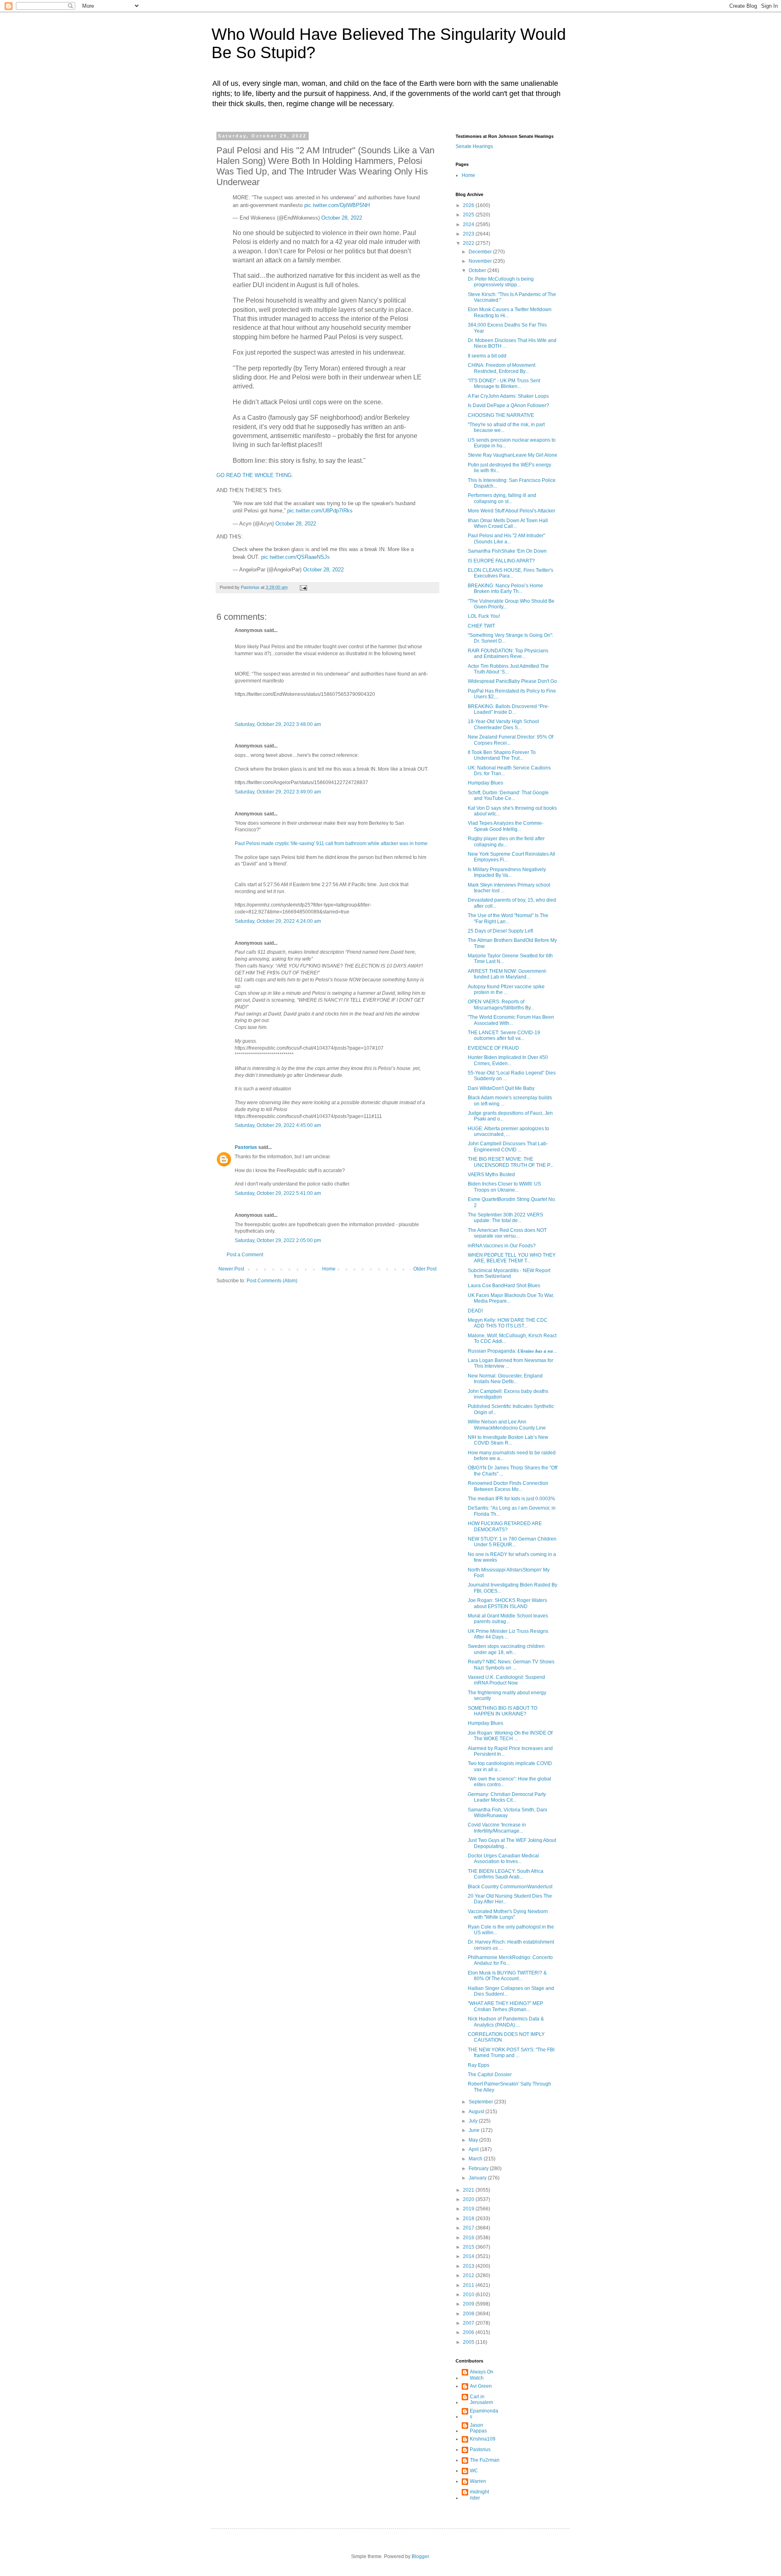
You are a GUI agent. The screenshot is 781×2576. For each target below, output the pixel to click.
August (477, 2112)
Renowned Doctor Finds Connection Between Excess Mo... (508, 1486)
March (476, 2159)
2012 (469, 2275)
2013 (469, 2266)
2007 (469, 2323)
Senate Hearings (474, 146)
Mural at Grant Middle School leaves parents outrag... (508, 1619)
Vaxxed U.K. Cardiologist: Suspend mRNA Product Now (506, 1680)
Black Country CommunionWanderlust (510, 1887)
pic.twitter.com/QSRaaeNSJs (296, 557)
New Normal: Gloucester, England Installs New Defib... (505, 1379)
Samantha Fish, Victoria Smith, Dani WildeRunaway (507, 1813)
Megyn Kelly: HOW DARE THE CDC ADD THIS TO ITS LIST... (508, 1323)
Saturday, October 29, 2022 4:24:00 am (278, 921)
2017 (469, 2228)
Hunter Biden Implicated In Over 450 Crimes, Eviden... (508, 1060)
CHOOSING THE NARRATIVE (501, 415)
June (475, 2130)
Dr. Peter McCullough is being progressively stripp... (501, 282)
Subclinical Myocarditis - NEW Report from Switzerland (509, 1273)
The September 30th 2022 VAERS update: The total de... (505, 1218)
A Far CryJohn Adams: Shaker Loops (508, 396)
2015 (469, 2247)
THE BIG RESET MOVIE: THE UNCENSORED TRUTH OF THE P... (510, 1162)
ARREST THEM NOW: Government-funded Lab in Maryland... (507, 974)
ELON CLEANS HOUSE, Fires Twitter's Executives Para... (510, 573)
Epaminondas (484, 2414)
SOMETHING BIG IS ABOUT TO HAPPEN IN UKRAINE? (503, 1711)
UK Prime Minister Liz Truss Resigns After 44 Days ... (508, 1634)
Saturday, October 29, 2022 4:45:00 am (278, 1125)
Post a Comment (245, 1255)
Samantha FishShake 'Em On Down (507, 551)
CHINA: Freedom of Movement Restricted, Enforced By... (502, 368)
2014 (469, 2256)
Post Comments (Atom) (272, 1281)
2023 (469, 234)
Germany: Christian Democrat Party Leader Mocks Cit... (507, 1797)
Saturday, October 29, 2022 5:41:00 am (278, 1193)
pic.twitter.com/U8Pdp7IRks (320, 511)
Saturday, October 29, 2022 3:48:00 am (278, 724)
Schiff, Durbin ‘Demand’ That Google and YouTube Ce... (508, 795)
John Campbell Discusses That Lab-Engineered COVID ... (508, 1146)
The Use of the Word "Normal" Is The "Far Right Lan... (508, 918)
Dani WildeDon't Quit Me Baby (501, 1088)
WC (474, 2471)
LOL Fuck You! (484, 616)
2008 (469, 2314)
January (478, 2178)
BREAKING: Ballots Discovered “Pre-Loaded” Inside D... (508, 709)
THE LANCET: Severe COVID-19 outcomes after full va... (504, 1035)
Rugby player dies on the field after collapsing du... (506, 841)
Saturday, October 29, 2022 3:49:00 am (278, 792)
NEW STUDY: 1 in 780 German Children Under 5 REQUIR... (512, 1542)
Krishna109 (483, 2439)
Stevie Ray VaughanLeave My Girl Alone (513, 455)
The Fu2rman (485, 2460)
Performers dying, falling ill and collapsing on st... (502, 498)
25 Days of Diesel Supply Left (500, 931)
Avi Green (481, 2386)
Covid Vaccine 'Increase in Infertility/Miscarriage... (497, 1828)
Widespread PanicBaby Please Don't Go (512, 681)
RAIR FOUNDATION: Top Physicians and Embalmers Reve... (508, 654)
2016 (469, 2238)
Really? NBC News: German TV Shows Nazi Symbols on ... (511, 1665)
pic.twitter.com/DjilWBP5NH (337, 205)
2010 (469, 2295)
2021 (469, 2190)
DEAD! (475, 1311)
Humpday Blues (485, 783)
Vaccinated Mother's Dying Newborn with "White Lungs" (508, 1914)
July (474, 2121)
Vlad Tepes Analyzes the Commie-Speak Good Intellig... (506, 826)
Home (329, 1269)
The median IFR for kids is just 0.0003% (512, 1499)
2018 (469, 2219)
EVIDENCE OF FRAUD (493, 1048)
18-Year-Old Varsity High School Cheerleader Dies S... (503, 724)
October (478, 270)
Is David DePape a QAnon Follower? (508, 405)
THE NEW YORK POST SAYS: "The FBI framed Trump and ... (511, 2053)
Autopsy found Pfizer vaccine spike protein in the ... (506, 989)
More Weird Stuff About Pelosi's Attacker (512, 511)
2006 (469, 2332)
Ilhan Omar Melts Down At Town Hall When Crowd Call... (508, 523)
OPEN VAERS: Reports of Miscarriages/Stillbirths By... (501, 1005)
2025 (469, 215)
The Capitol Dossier (490, 2075)
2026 (469, 205)
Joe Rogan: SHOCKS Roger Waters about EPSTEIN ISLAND (507, 1603)
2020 (469, 2199)
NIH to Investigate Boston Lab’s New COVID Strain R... (508, 1440)
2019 (469, 2209)
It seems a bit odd (487, 356)
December (481, 252)
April (474, 2149)
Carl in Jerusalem (481, 2399)
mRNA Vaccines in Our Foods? (502, 1246)
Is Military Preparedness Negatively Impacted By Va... (507, 872)
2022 (469, 243)
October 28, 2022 (342, 218)
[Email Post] (303, 587)
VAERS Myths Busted (491, 1175)
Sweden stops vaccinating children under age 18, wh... (506, 1649)
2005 (469, 2342)
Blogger (420, 2556)
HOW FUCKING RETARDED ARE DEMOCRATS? (505, 1526)
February (479, 2168)
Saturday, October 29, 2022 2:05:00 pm (278, 1240)
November (481, 261)
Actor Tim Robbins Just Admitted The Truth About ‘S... (508, 669)
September (481, 2102)
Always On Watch (482, 2375)
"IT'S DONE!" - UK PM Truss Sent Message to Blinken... (504, 384)
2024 (469, 224)
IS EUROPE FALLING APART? (501, 561)
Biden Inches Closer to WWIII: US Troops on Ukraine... (504, 1187)
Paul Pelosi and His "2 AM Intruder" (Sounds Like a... (506, 538)
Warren (478, 2481)
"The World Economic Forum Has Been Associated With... (511, 1020)
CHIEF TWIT (481, 626)
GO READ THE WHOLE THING (254, 475)
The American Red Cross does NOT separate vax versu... (507, 1233)
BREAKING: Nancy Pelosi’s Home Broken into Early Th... (505, 588)
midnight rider (479, 2495)
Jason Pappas (478, 2428)
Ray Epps (479, 2065)
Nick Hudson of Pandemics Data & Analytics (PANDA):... (506, 2022)
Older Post (425, 1269)
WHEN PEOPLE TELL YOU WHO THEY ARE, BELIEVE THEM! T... (512, 1258)
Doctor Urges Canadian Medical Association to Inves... (503, 1859)
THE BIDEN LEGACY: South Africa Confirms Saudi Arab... (506, 1874)
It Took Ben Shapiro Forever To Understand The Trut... (502, 755)
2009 (469, 2304)
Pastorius (246, 1147)
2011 (469, 2285)
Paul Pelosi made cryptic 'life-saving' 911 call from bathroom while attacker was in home (331, 843)
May (474, 2140)
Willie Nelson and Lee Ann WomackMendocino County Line (507, 1425)
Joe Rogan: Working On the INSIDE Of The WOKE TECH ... (510, 1736)
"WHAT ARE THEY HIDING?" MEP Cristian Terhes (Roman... (505, 2006)
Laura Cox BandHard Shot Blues (504, 1286)
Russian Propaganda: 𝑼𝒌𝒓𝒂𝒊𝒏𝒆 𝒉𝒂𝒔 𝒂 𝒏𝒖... (512, 1351)
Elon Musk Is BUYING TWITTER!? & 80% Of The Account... (507, 1976)
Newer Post (231, 1269)
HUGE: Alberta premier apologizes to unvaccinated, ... (508, 1131)
